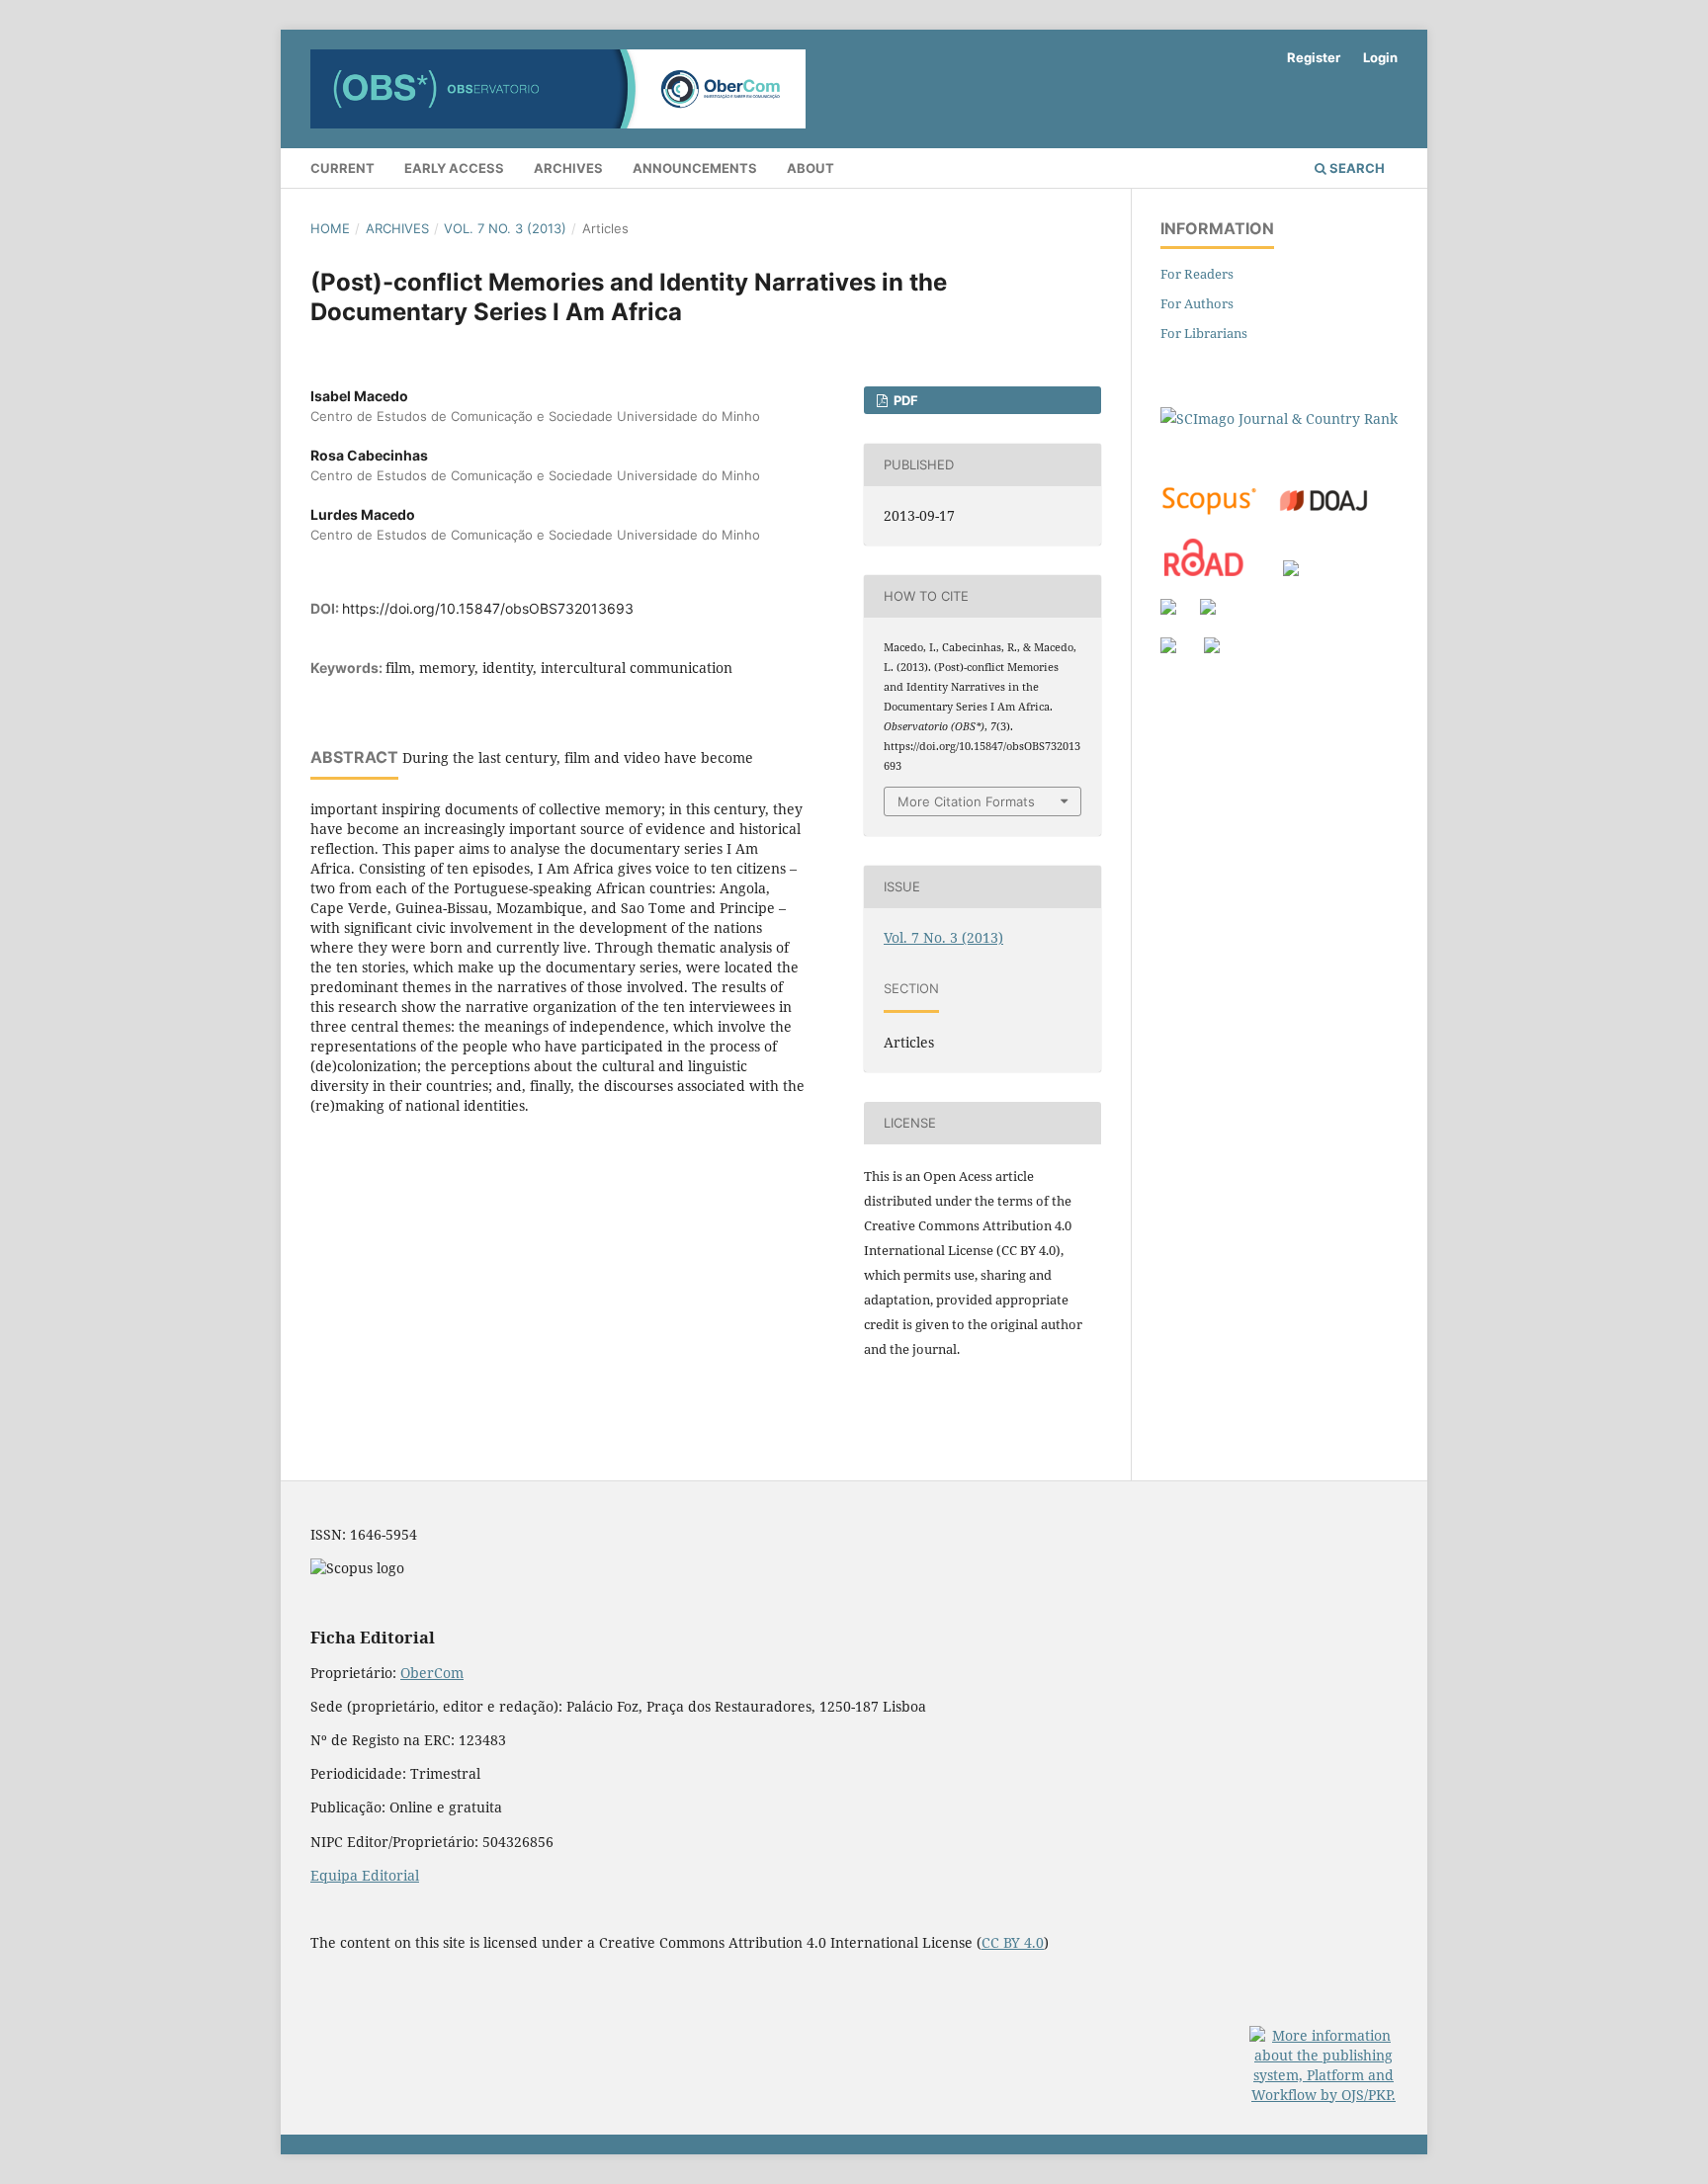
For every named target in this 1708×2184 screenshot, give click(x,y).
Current (342, 168)
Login (1380, 57)
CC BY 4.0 (1013, 1942)
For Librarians (1204, 333)
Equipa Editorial (365, 1875)
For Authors (1197, 303)
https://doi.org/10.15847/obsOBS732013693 (488, 608)
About (811, 168)
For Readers (1197, 274)
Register (1314, 57)
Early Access (454, 168)
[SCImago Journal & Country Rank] (1279, 419)
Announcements (695, 168)
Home (330, 228)
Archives (568, 168)
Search (1356, 168)
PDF (904, 400)
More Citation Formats (966, 801)
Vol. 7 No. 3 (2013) (505, 228)
